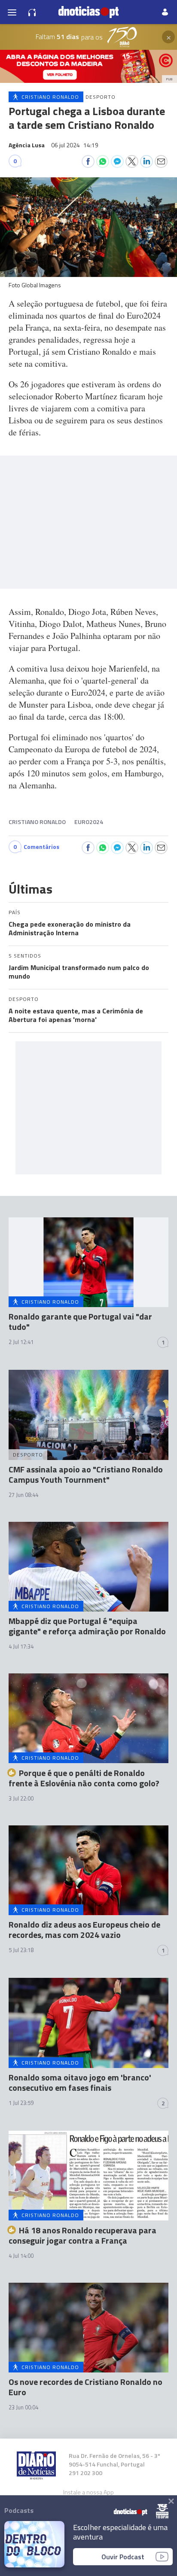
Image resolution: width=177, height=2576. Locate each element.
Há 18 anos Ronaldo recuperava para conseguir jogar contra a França (82, 2235)
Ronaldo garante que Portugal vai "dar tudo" (80, 1321)
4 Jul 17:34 (21, 1646)
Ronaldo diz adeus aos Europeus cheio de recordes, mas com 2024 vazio (84, 1930)
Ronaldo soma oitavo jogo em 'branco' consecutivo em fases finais (80, 2082)
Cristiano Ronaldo (37, 822)
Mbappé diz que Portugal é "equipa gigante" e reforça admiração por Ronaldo (87, 1626)
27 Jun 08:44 (23, 1495)
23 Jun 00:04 (23, 2407)
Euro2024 (89, 822)
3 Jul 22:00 (21, 1798)
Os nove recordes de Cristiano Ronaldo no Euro (85, 2387)
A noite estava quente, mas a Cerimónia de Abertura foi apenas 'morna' (76, 1015)
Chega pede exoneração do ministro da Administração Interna (70, 928)
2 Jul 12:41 (21, 1342)
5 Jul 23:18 (21, 1950)
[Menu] (12, 12)
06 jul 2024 (75, 145)
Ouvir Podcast (123, 2557)
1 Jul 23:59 (21, 2103)
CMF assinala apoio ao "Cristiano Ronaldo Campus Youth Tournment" (86, 1474)
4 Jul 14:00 (21, 2256)
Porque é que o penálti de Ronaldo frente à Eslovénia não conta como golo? (84, 1778)
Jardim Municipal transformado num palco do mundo (79, 972)
